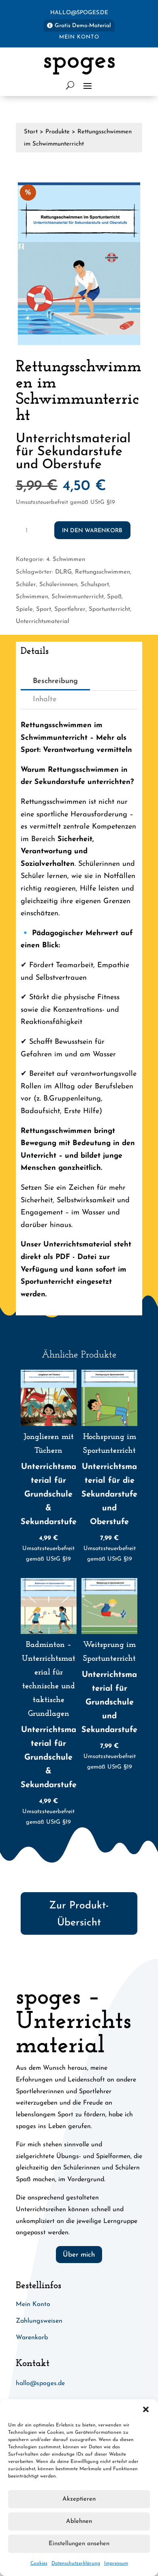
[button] (146, 2409)
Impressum (116, 2563)
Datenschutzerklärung (76, 2563)
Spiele (24, 609)
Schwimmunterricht (78, 597)
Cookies (39, 2563)
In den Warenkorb (92, 531)
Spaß (114, 597)
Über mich (79, 2255)
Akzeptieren (79, 2499)
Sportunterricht (109, 609)
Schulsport (95, 585)
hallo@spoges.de (79, 13)
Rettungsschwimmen (102, 572)
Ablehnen (79, 2521)
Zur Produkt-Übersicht (79, 1914)
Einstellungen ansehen (79, 2544)
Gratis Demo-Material (83, 26)
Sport (44, 609)
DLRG (63, 572)
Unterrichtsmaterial (43, 622)
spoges (79, 61)
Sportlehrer (70, 609)
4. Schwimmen (66, 560)
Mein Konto (79, 37)
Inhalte (45, 700)
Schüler (26, 585)
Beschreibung (55, 681)
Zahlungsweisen (39, 2321)
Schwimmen (32, 597)
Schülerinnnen (58, 585)
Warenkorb (32, 2338)
